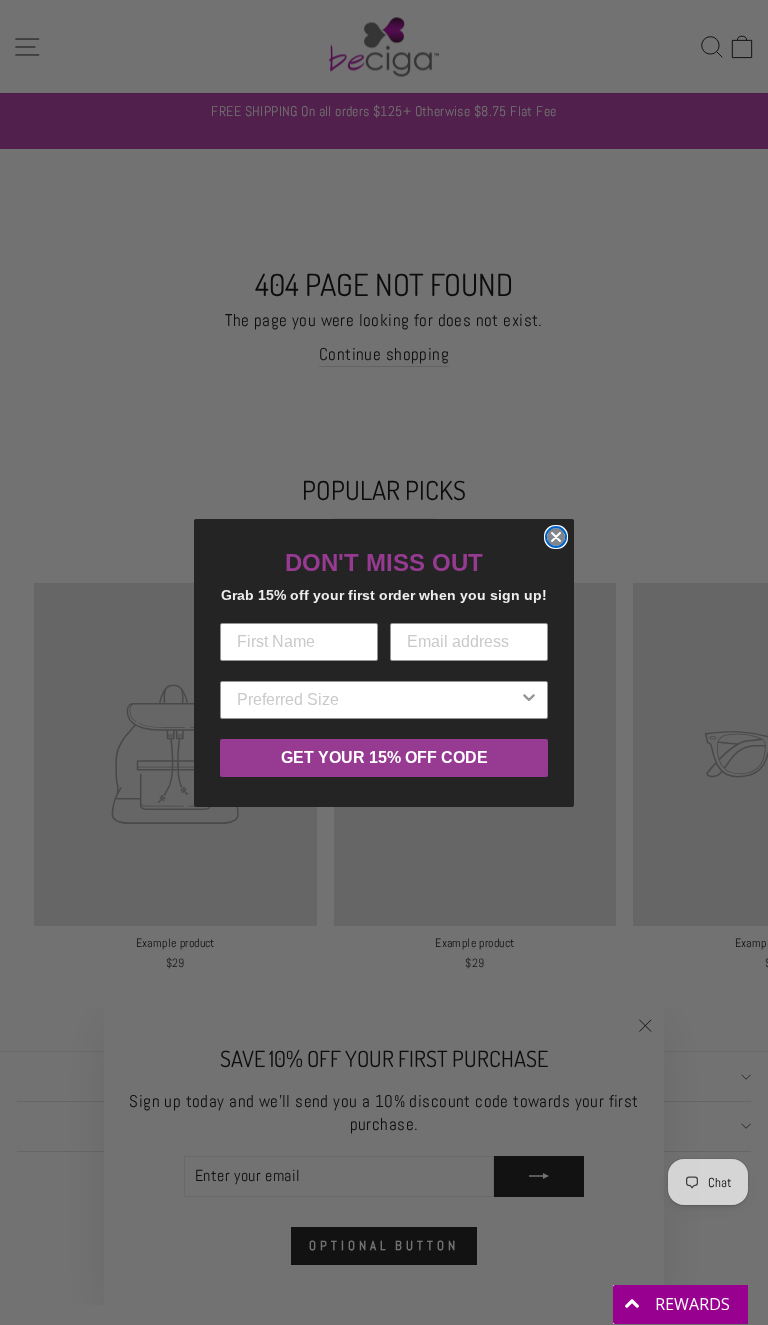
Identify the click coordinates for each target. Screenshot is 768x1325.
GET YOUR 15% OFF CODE (384, 757)
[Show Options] (529, 700)
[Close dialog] (556, 537)
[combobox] (378, 700)
